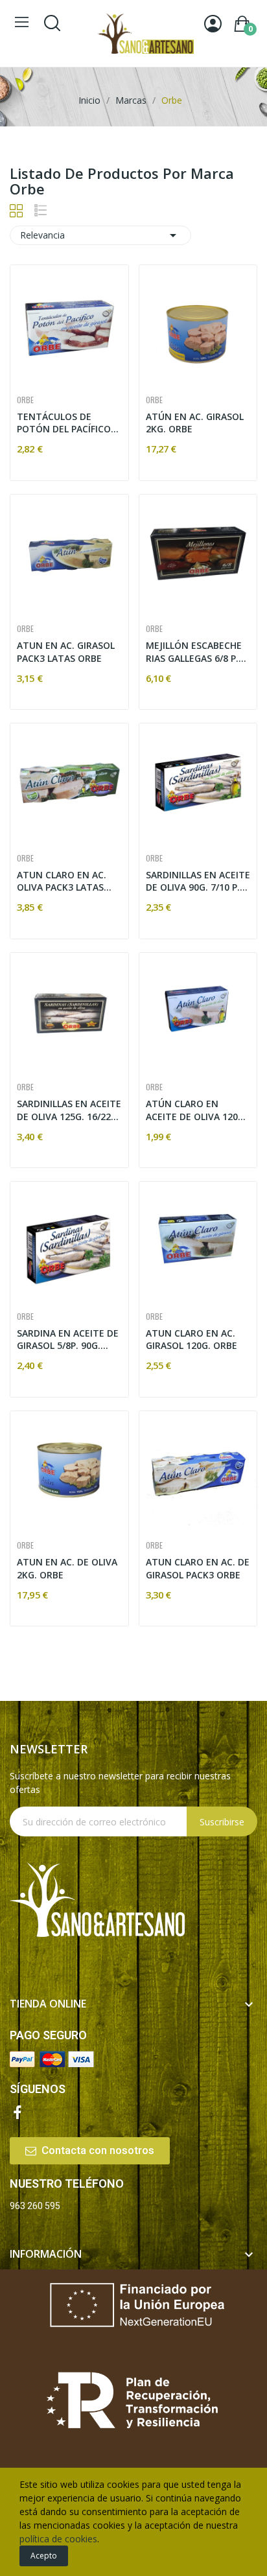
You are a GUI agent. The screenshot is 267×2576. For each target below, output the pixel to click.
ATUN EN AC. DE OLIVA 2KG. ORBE (67, 1568)
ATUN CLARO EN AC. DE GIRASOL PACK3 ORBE (198, 1568)
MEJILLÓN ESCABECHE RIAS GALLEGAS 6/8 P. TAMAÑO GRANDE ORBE (194, 652)
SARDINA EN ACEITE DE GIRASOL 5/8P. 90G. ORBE (68, 1340)
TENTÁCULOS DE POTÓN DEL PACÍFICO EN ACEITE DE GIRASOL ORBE (67, 423)
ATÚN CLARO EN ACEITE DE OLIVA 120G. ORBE (196, 1110)
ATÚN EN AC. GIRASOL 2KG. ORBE (195, 423)
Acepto (44, 2556)
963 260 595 (35, 2206)
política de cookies (58, 2539)
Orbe (25, 400)
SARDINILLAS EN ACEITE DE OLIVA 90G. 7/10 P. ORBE (198, 881)
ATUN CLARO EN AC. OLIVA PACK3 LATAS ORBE (62, 881)
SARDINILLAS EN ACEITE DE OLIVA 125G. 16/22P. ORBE (69, 1110)
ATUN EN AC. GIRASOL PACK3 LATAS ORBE (66, 652)
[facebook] (17, 2113)
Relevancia (100, 235)
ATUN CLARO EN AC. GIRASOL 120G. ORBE (192, 1340)
